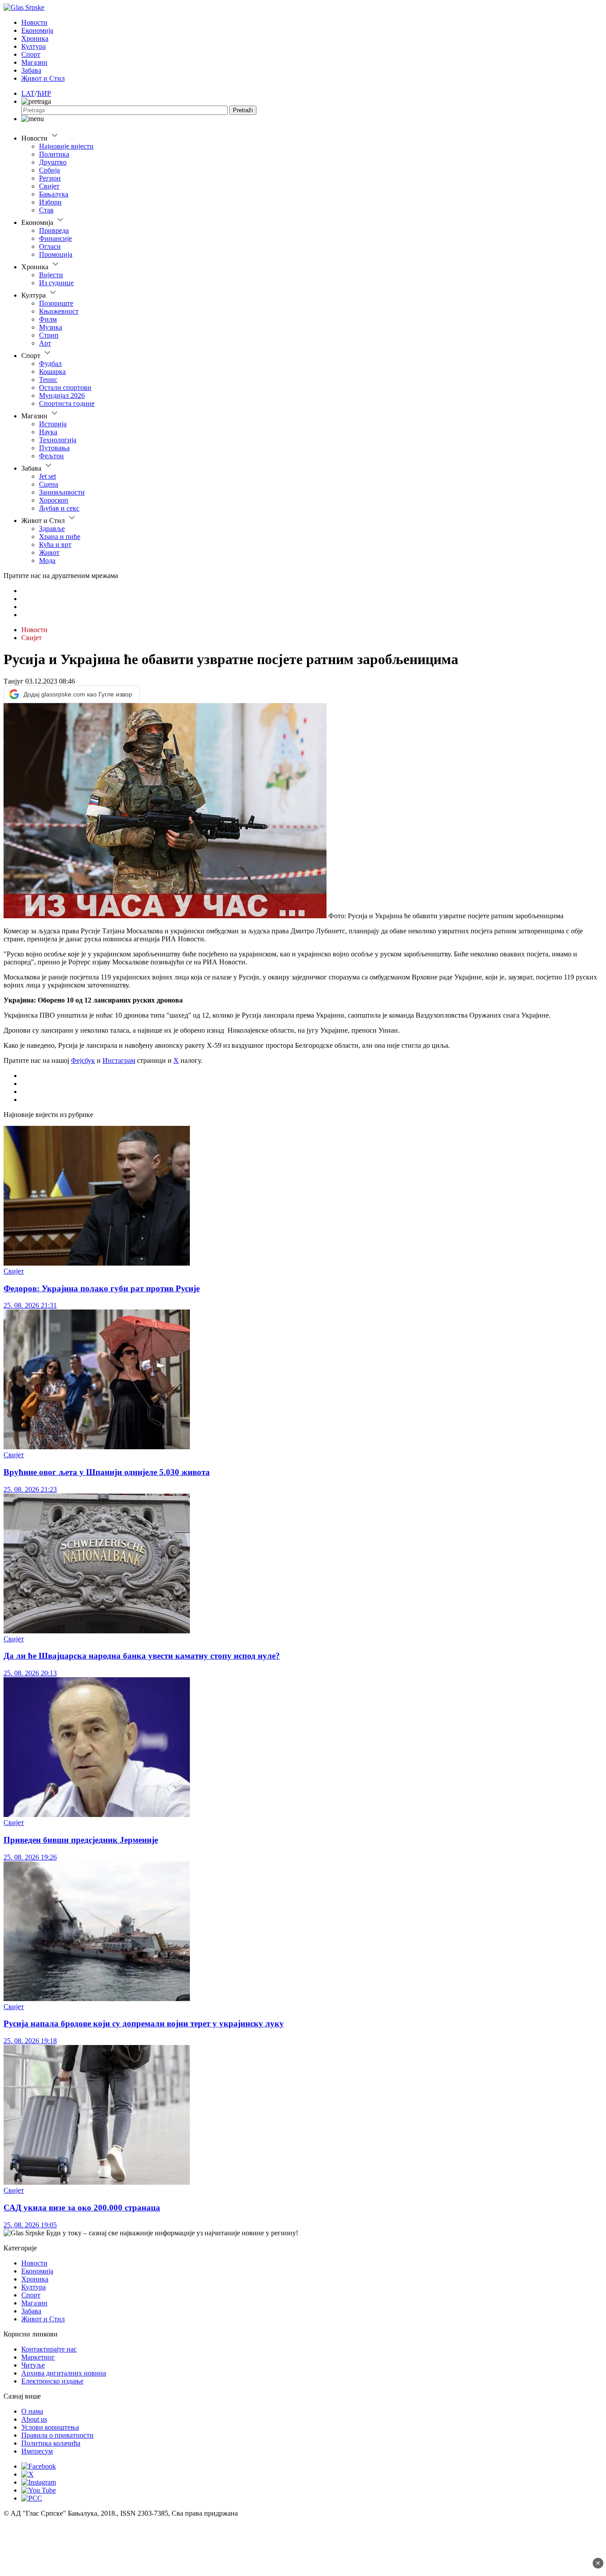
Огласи (50, 246)
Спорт (31, 54)
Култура (33, 46)
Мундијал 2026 (62, 395)
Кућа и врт (55, 545)
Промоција (56, 254)
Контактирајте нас (49, 2349)
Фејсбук (83, 1060)
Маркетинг (38, 2357)
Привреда (54, 230)
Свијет (49, 186)
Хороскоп (54, 500)
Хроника (35, 38)
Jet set (47, 476)
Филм (48, 319)
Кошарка (52, 372)
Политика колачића (51, 2443)
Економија (37, 30)
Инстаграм (119, 1060)
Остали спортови (65, 387)
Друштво (53, 162)
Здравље (52, 529)
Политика (54, 154)
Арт (45, 343)
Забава (31, 70)
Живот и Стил (43, 78)
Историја (53, 424)
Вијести (51, 275)
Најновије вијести (66, 146)
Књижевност (59, 311)
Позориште (56, 303)
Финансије (55, 238)
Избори (50, 202)
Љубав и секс (59, 508)
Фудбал (50, 364)
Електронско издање (52, 2381)
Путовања (54, 448)
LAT (28, 93)
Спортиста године (67, 403)
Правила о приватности (57, 2435)
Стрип (49, 335)
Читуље (33, 2365)
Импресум (37, 2451)
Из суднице (56, 283)
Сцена (49, 484)
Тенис (48, 380)
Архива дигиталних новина (64, 2373)
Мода (47, 560)
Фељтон (51, 456)
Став (46, 210)
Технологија (58, 440)
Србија (49, 170)
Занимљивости (62, 492)
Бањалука (54, 194)
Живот (49, 553)
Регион (50, 178)
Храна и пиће (60, 537)
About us (34, 2419)
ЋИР (44, 93)
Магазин (34, 62)
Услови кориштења (50, 2427)
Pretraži (243, 110)
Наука (48, 432)
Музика (51, 327)
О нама (32, 2411)
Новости (34, 22)
